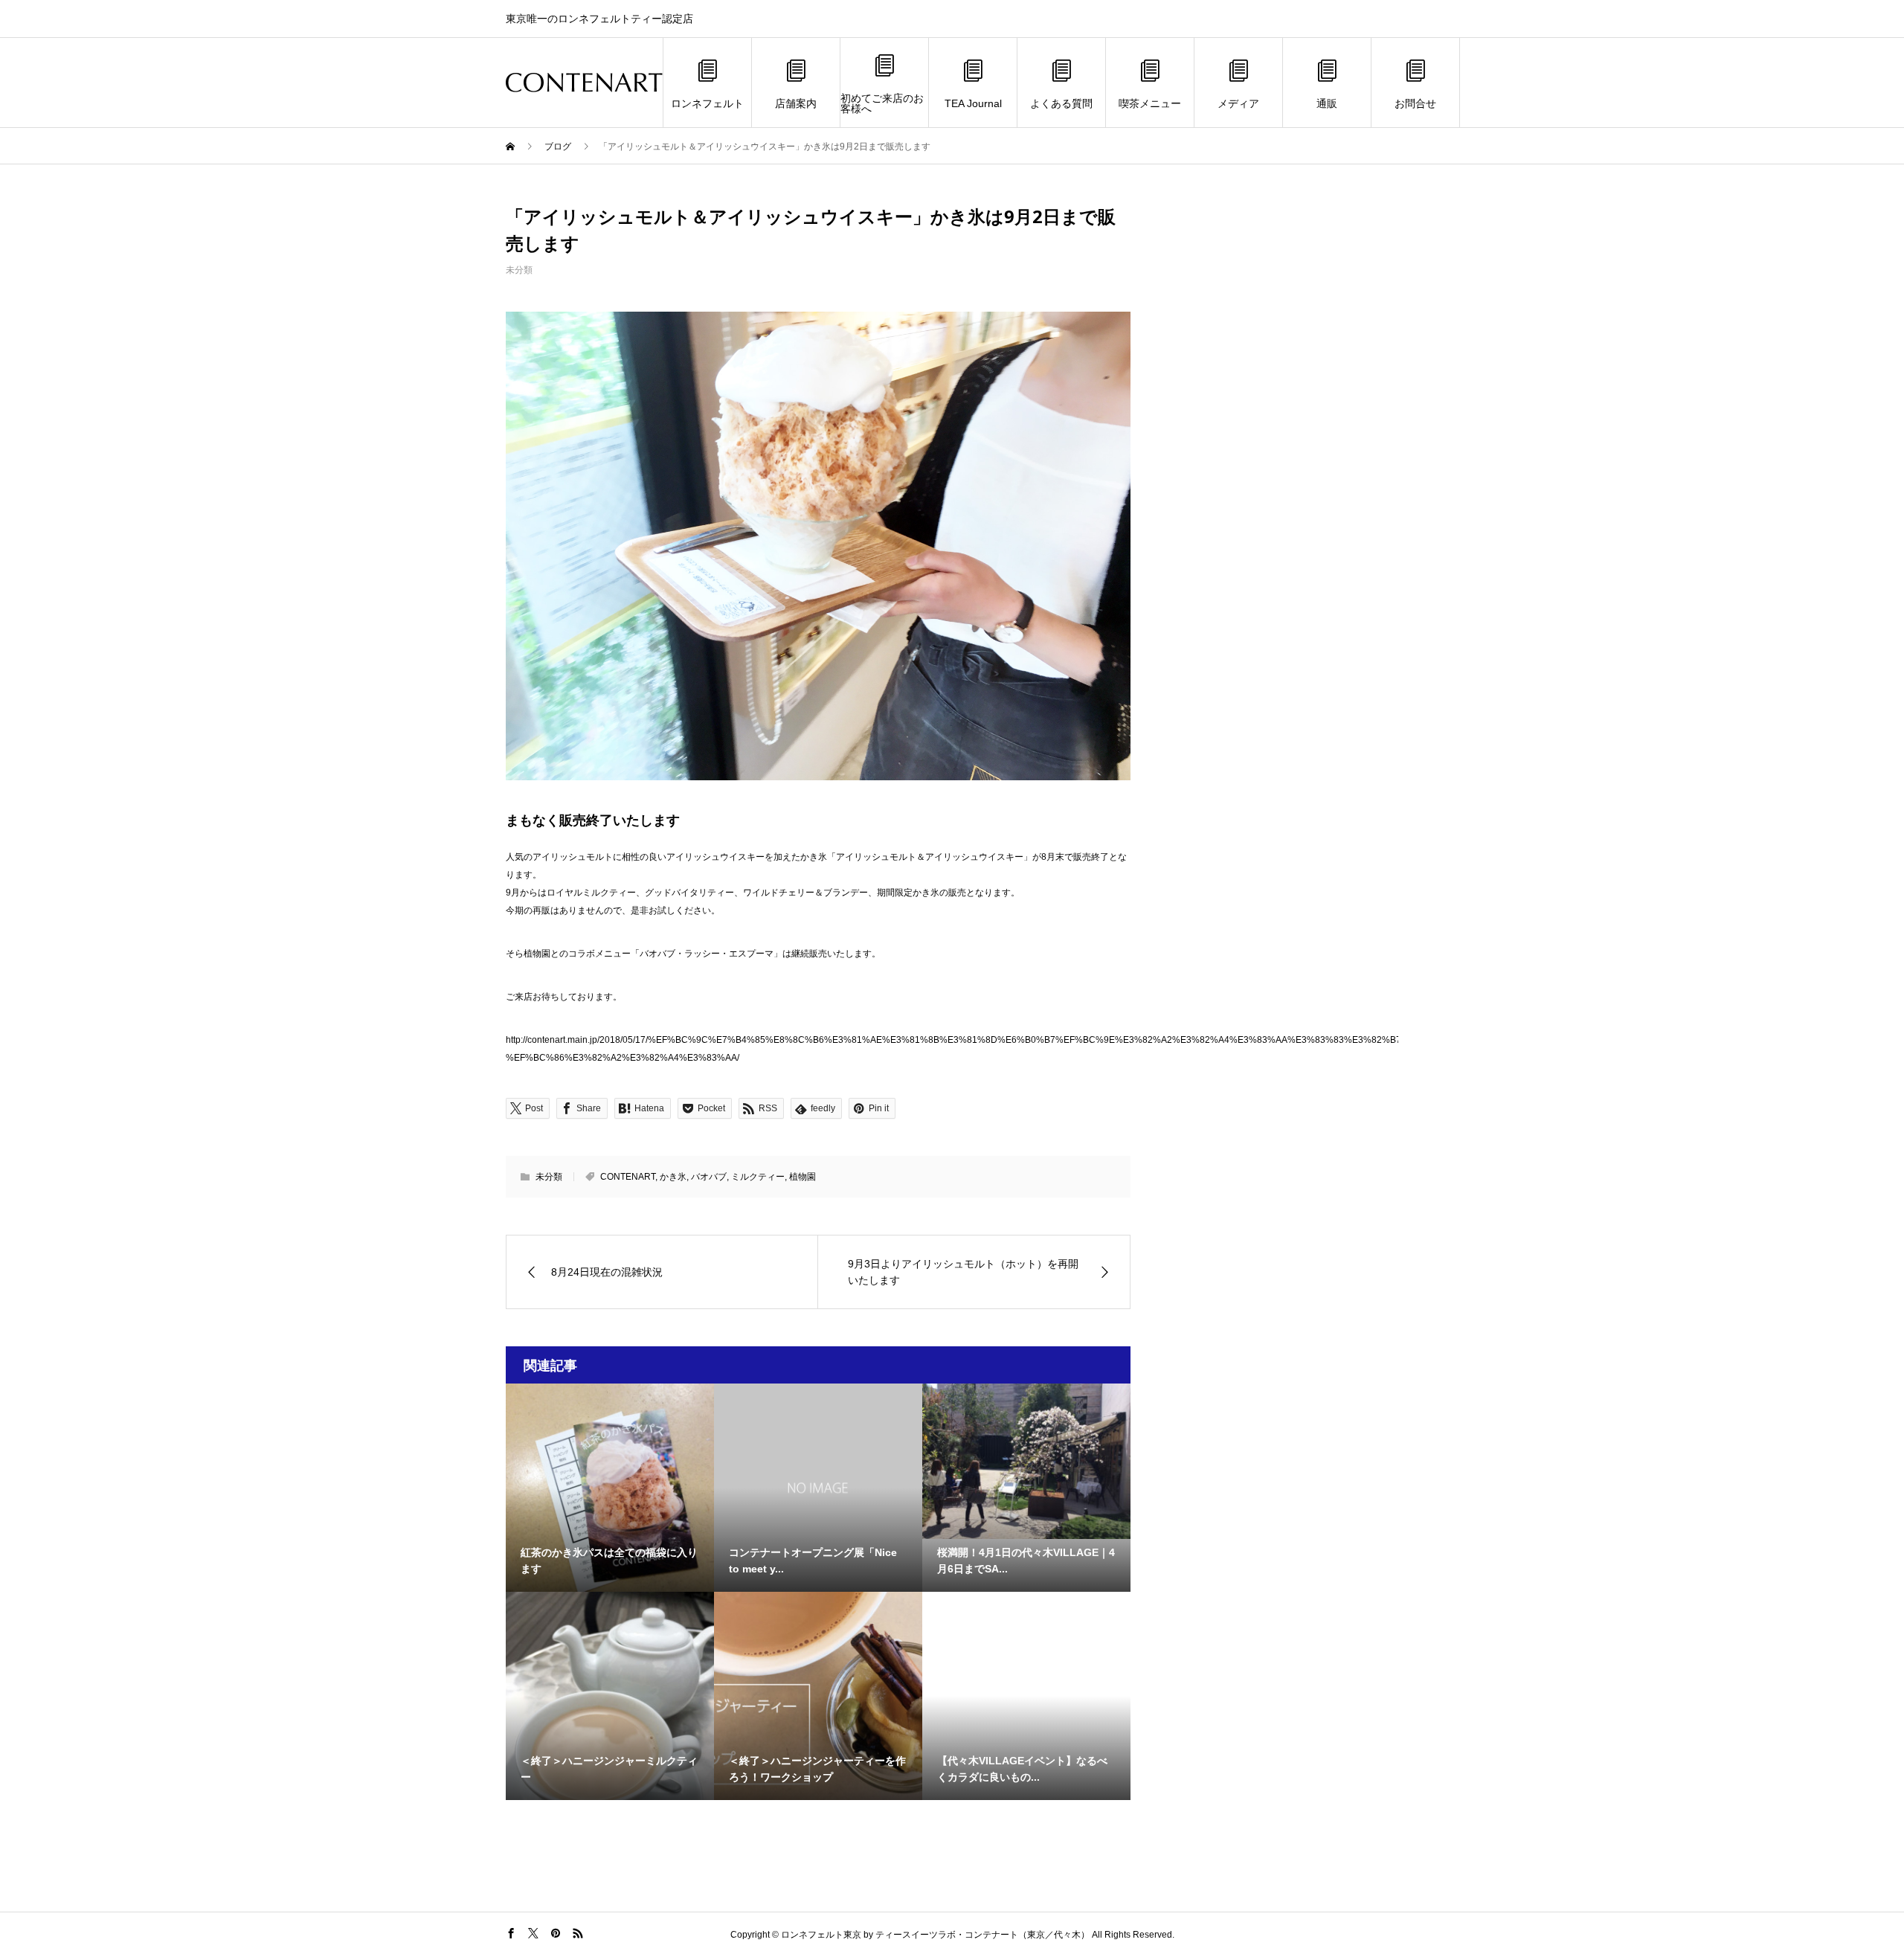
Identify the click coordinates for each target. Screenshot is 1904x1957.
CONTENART (628, 1177)
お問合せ (1415, 103)
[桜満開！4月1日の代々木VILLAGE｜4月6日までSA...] (1026, 1461)
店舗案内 (796, 103)
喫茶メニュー (1150, 103)
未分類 (519, 270)
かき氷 (673, 1177)
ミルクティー (758, 1177)
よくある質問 (1061, 103)
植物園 (803, 1177)
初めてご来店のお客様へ (882, 103)
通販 (1327, 103)
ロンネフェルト (707, 103)
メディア (1238, 103)
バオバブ (709, 1177)
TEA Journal (973, 103)
